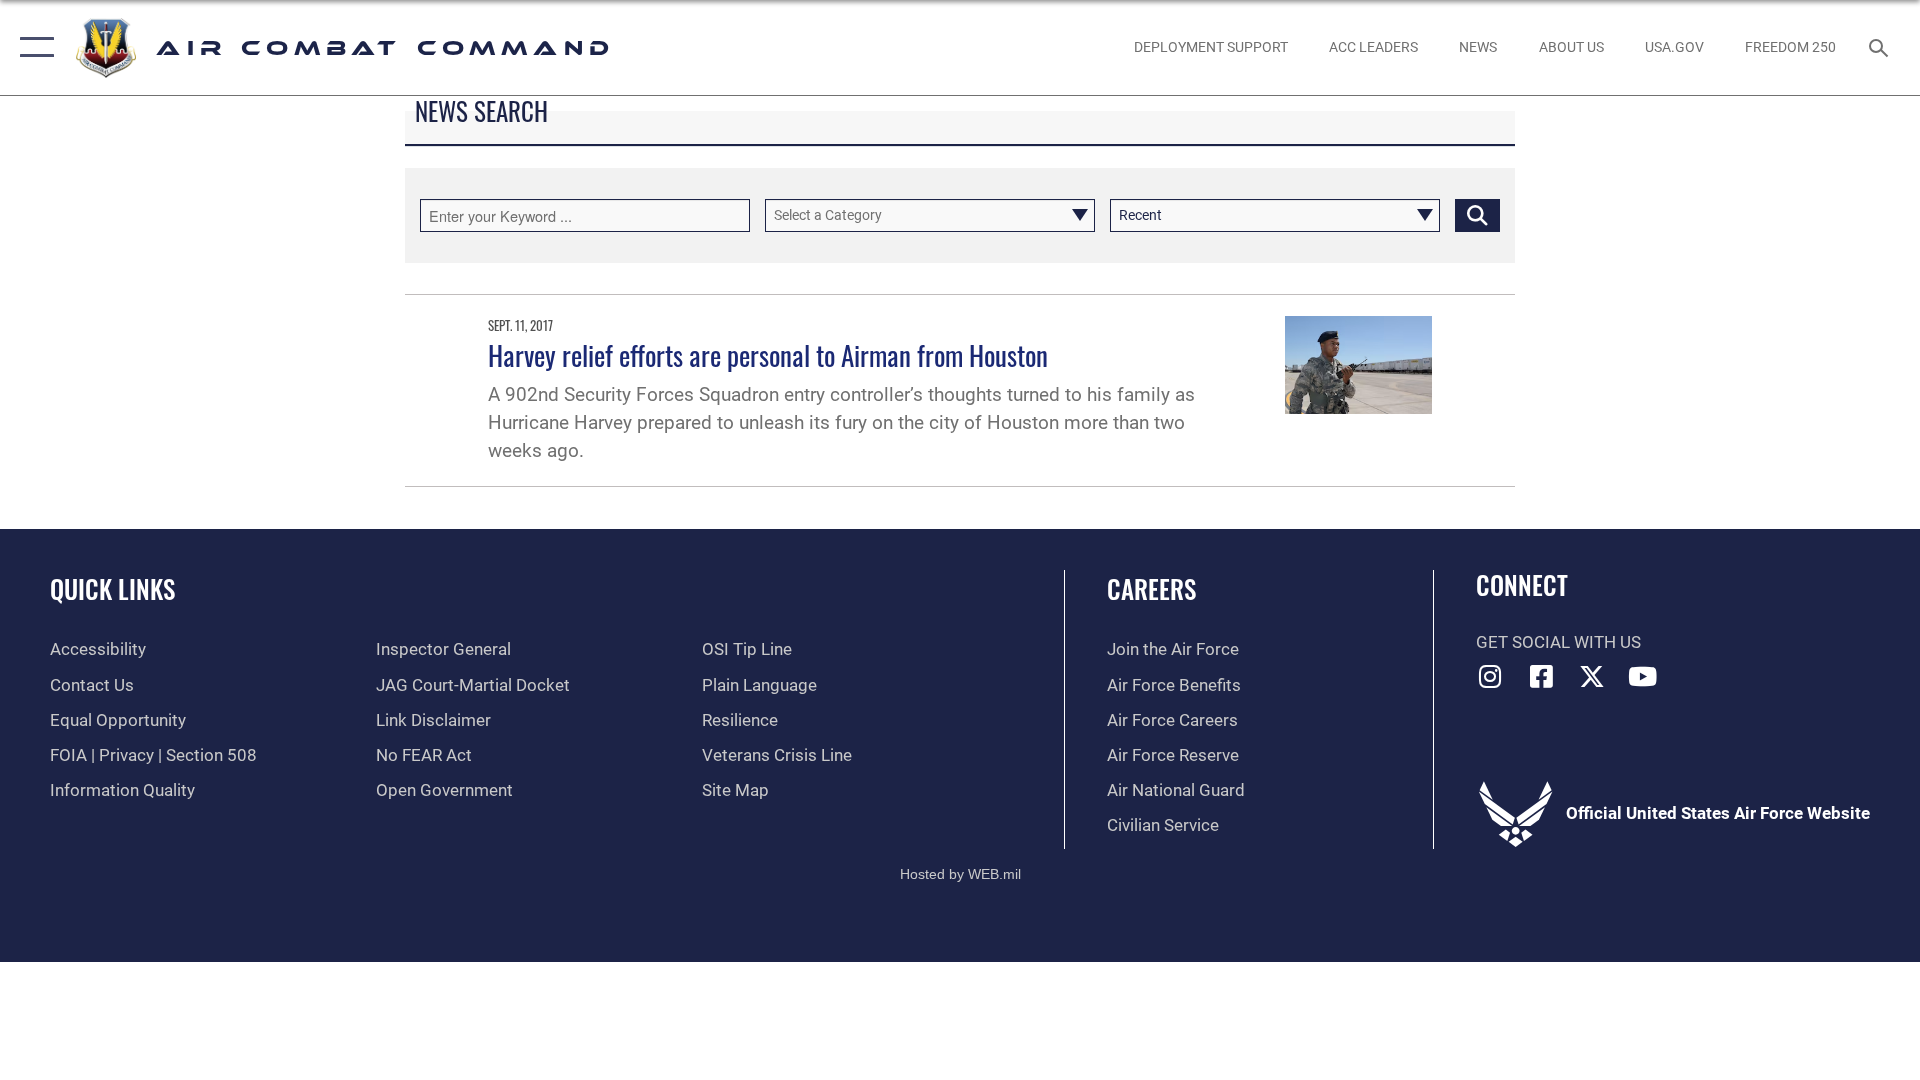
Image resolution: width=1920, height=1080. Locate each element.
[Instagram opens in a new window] (1491, 676)
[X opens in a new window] (1592, 676)
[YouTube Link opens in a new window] (1643, 676)
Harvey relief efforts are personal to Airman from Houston (768, 355)
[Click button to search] (1477, 215)
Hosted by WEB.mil (960, 874)
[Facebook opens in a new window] (1541, 676)
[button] (32, 47)
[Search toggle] (1880, 47)
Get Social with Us (1558, 642)
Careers (1151, 588)
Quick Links (112, 588)
